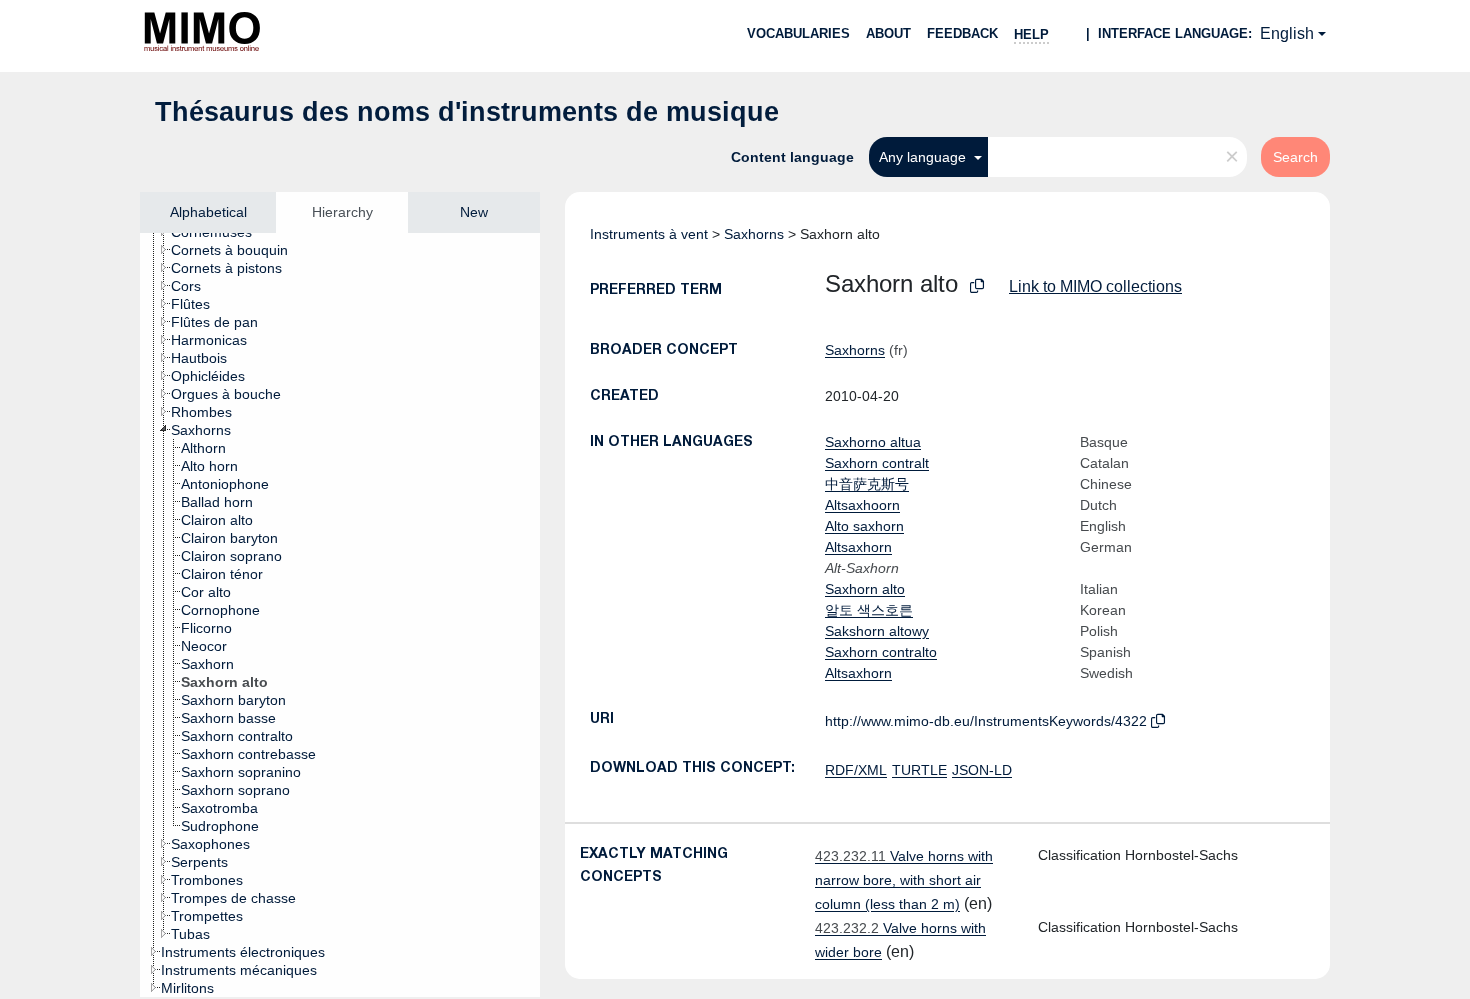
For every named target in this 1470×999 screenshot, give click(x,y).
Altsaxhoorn (862, 505)
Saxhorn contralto (881, 652)
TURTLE (919, 770)
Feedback (962, 33)
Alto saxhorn (864, 526)
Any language (924, 157)
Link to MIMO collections (1095, 286)
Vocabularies (798, 33)
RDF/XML (856, 770)
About (888, 33)
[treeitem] (238, 250)
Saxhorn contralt (877, 463)
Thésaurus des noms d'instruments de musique (467, 112)
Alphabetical (208, 212)
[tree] (340, 615)
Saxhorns (754, 234)
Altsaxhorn (858, 547)
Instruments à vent (649, 234)
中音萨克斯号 (867, 484)
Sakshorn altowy (877, 631)
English (1287, 33)
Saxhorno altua (873, 442)
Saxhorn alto (865, 589)
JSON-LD (982, 770)
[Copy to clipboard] (977, 286)
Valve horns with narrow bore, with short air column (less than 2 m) (904, 880)
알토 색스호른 (869, 610)
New (474, 212)
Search (1295, 157)
